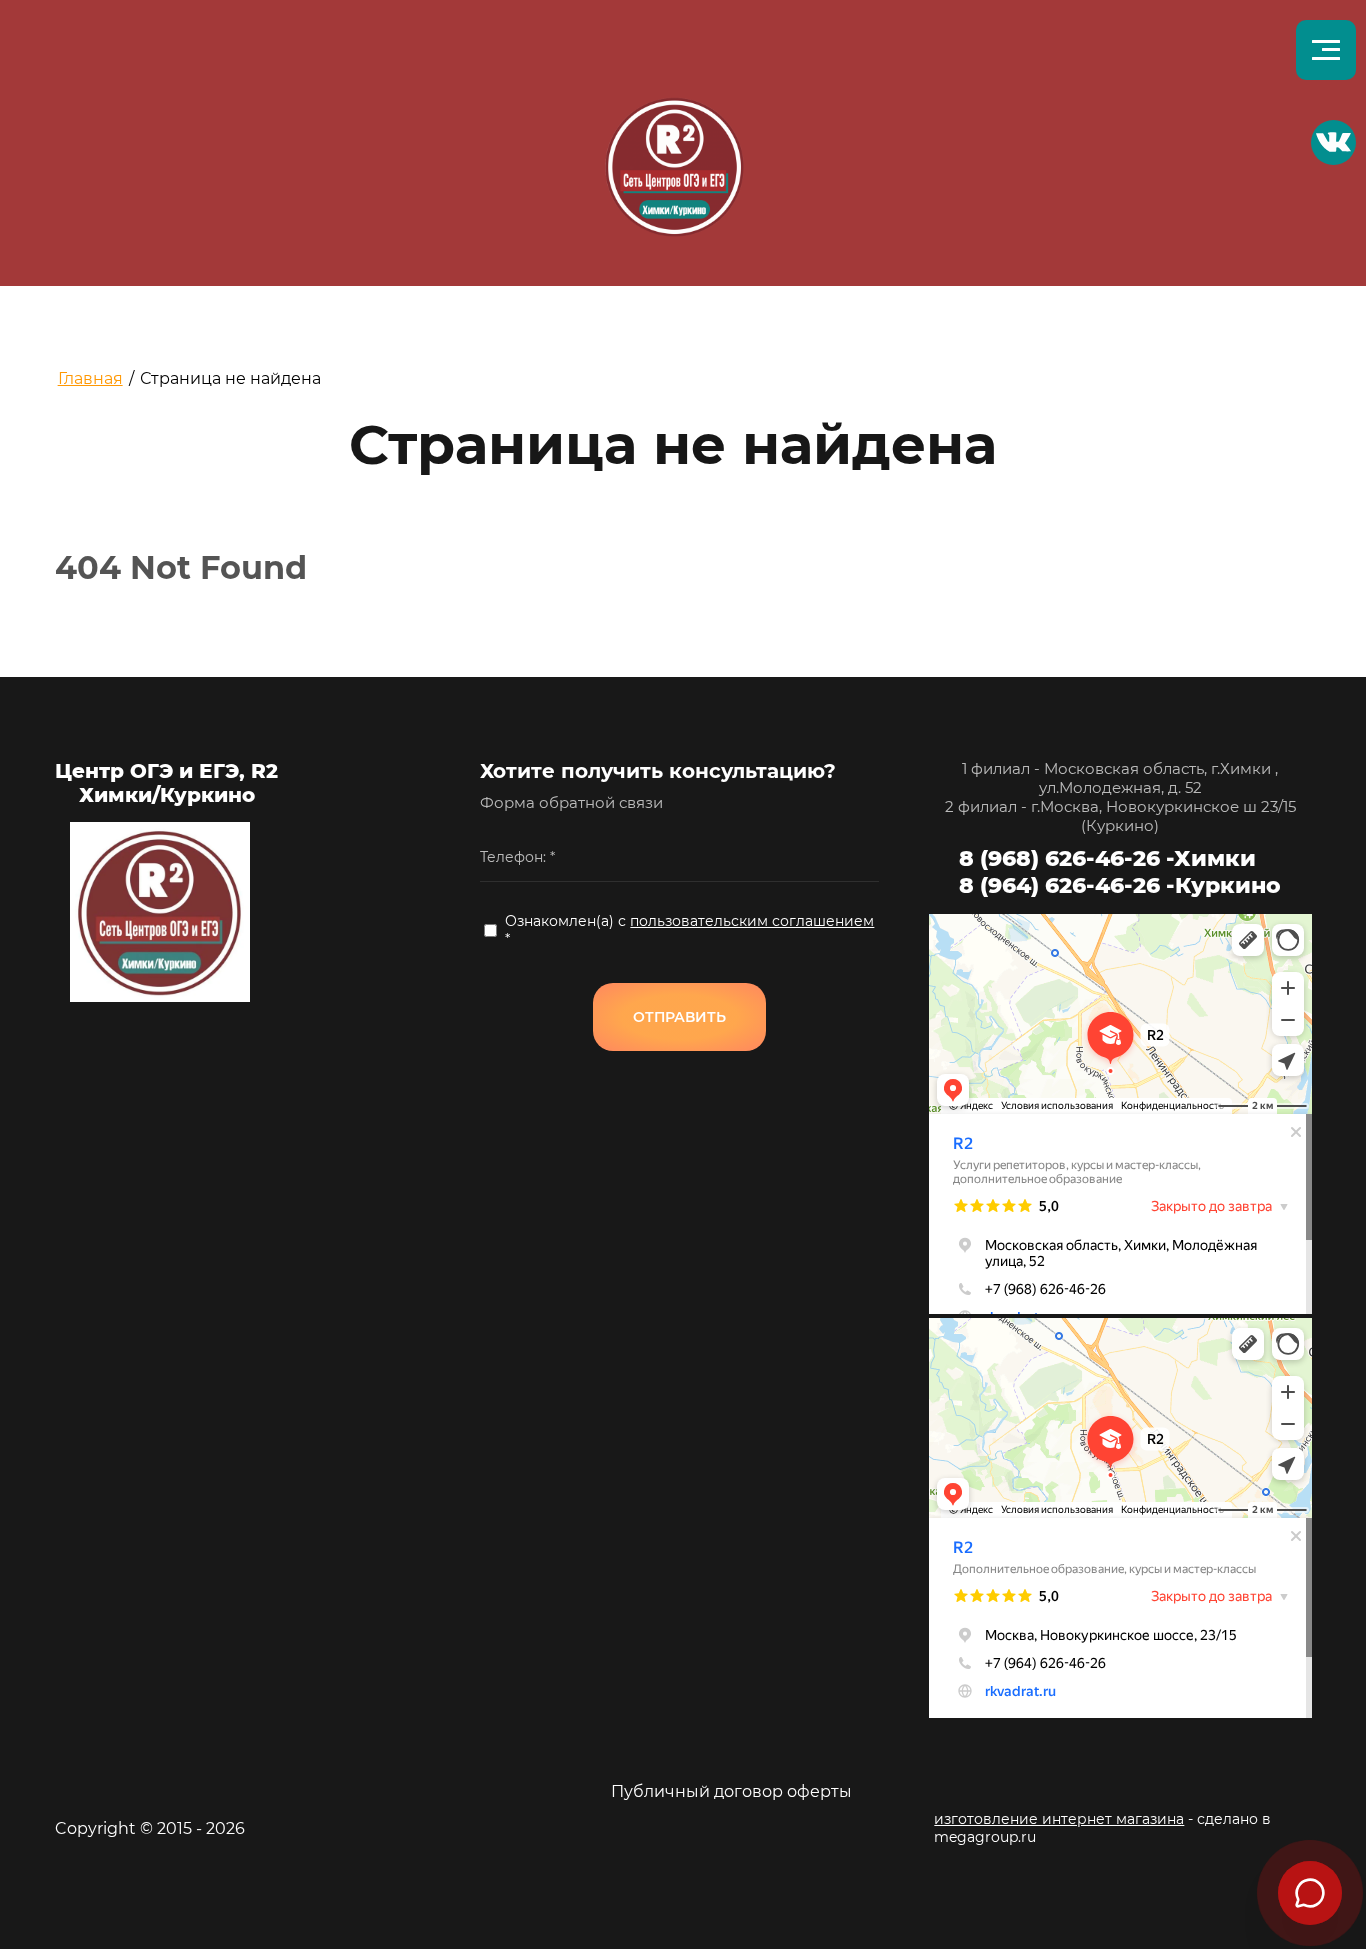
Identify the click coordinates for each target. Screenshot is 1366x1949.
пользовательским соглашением (752, 921)
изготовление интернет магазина (1059, 1819)
